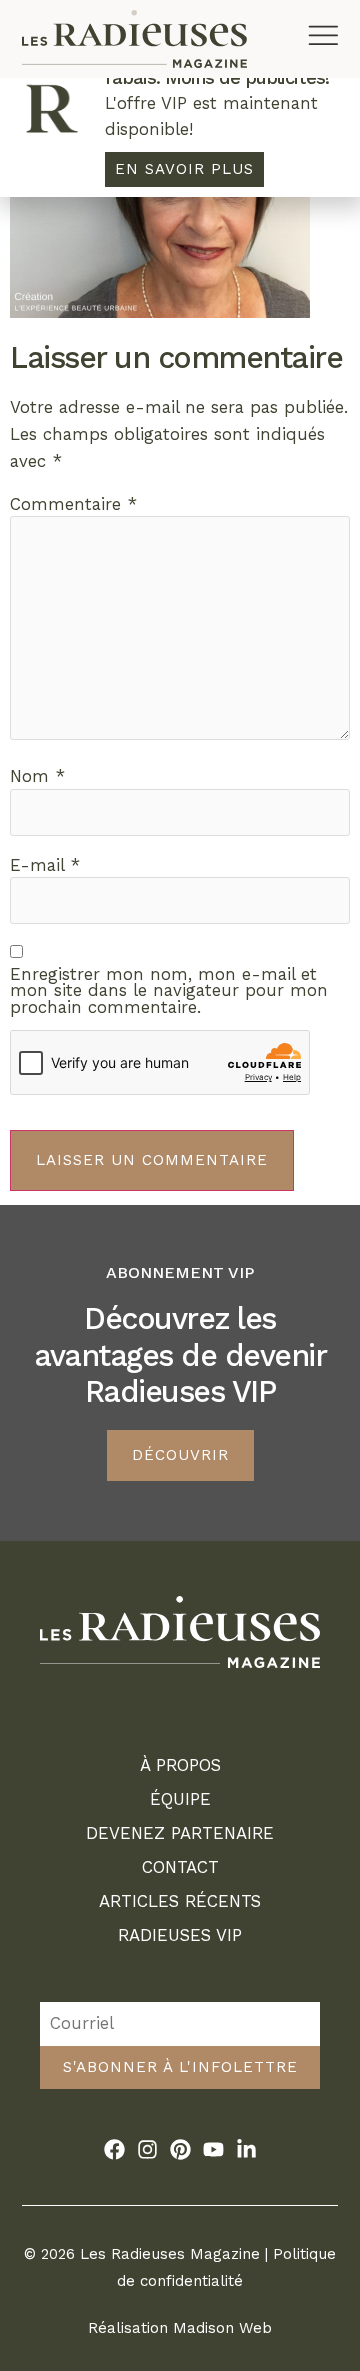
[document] (180, 1185)
